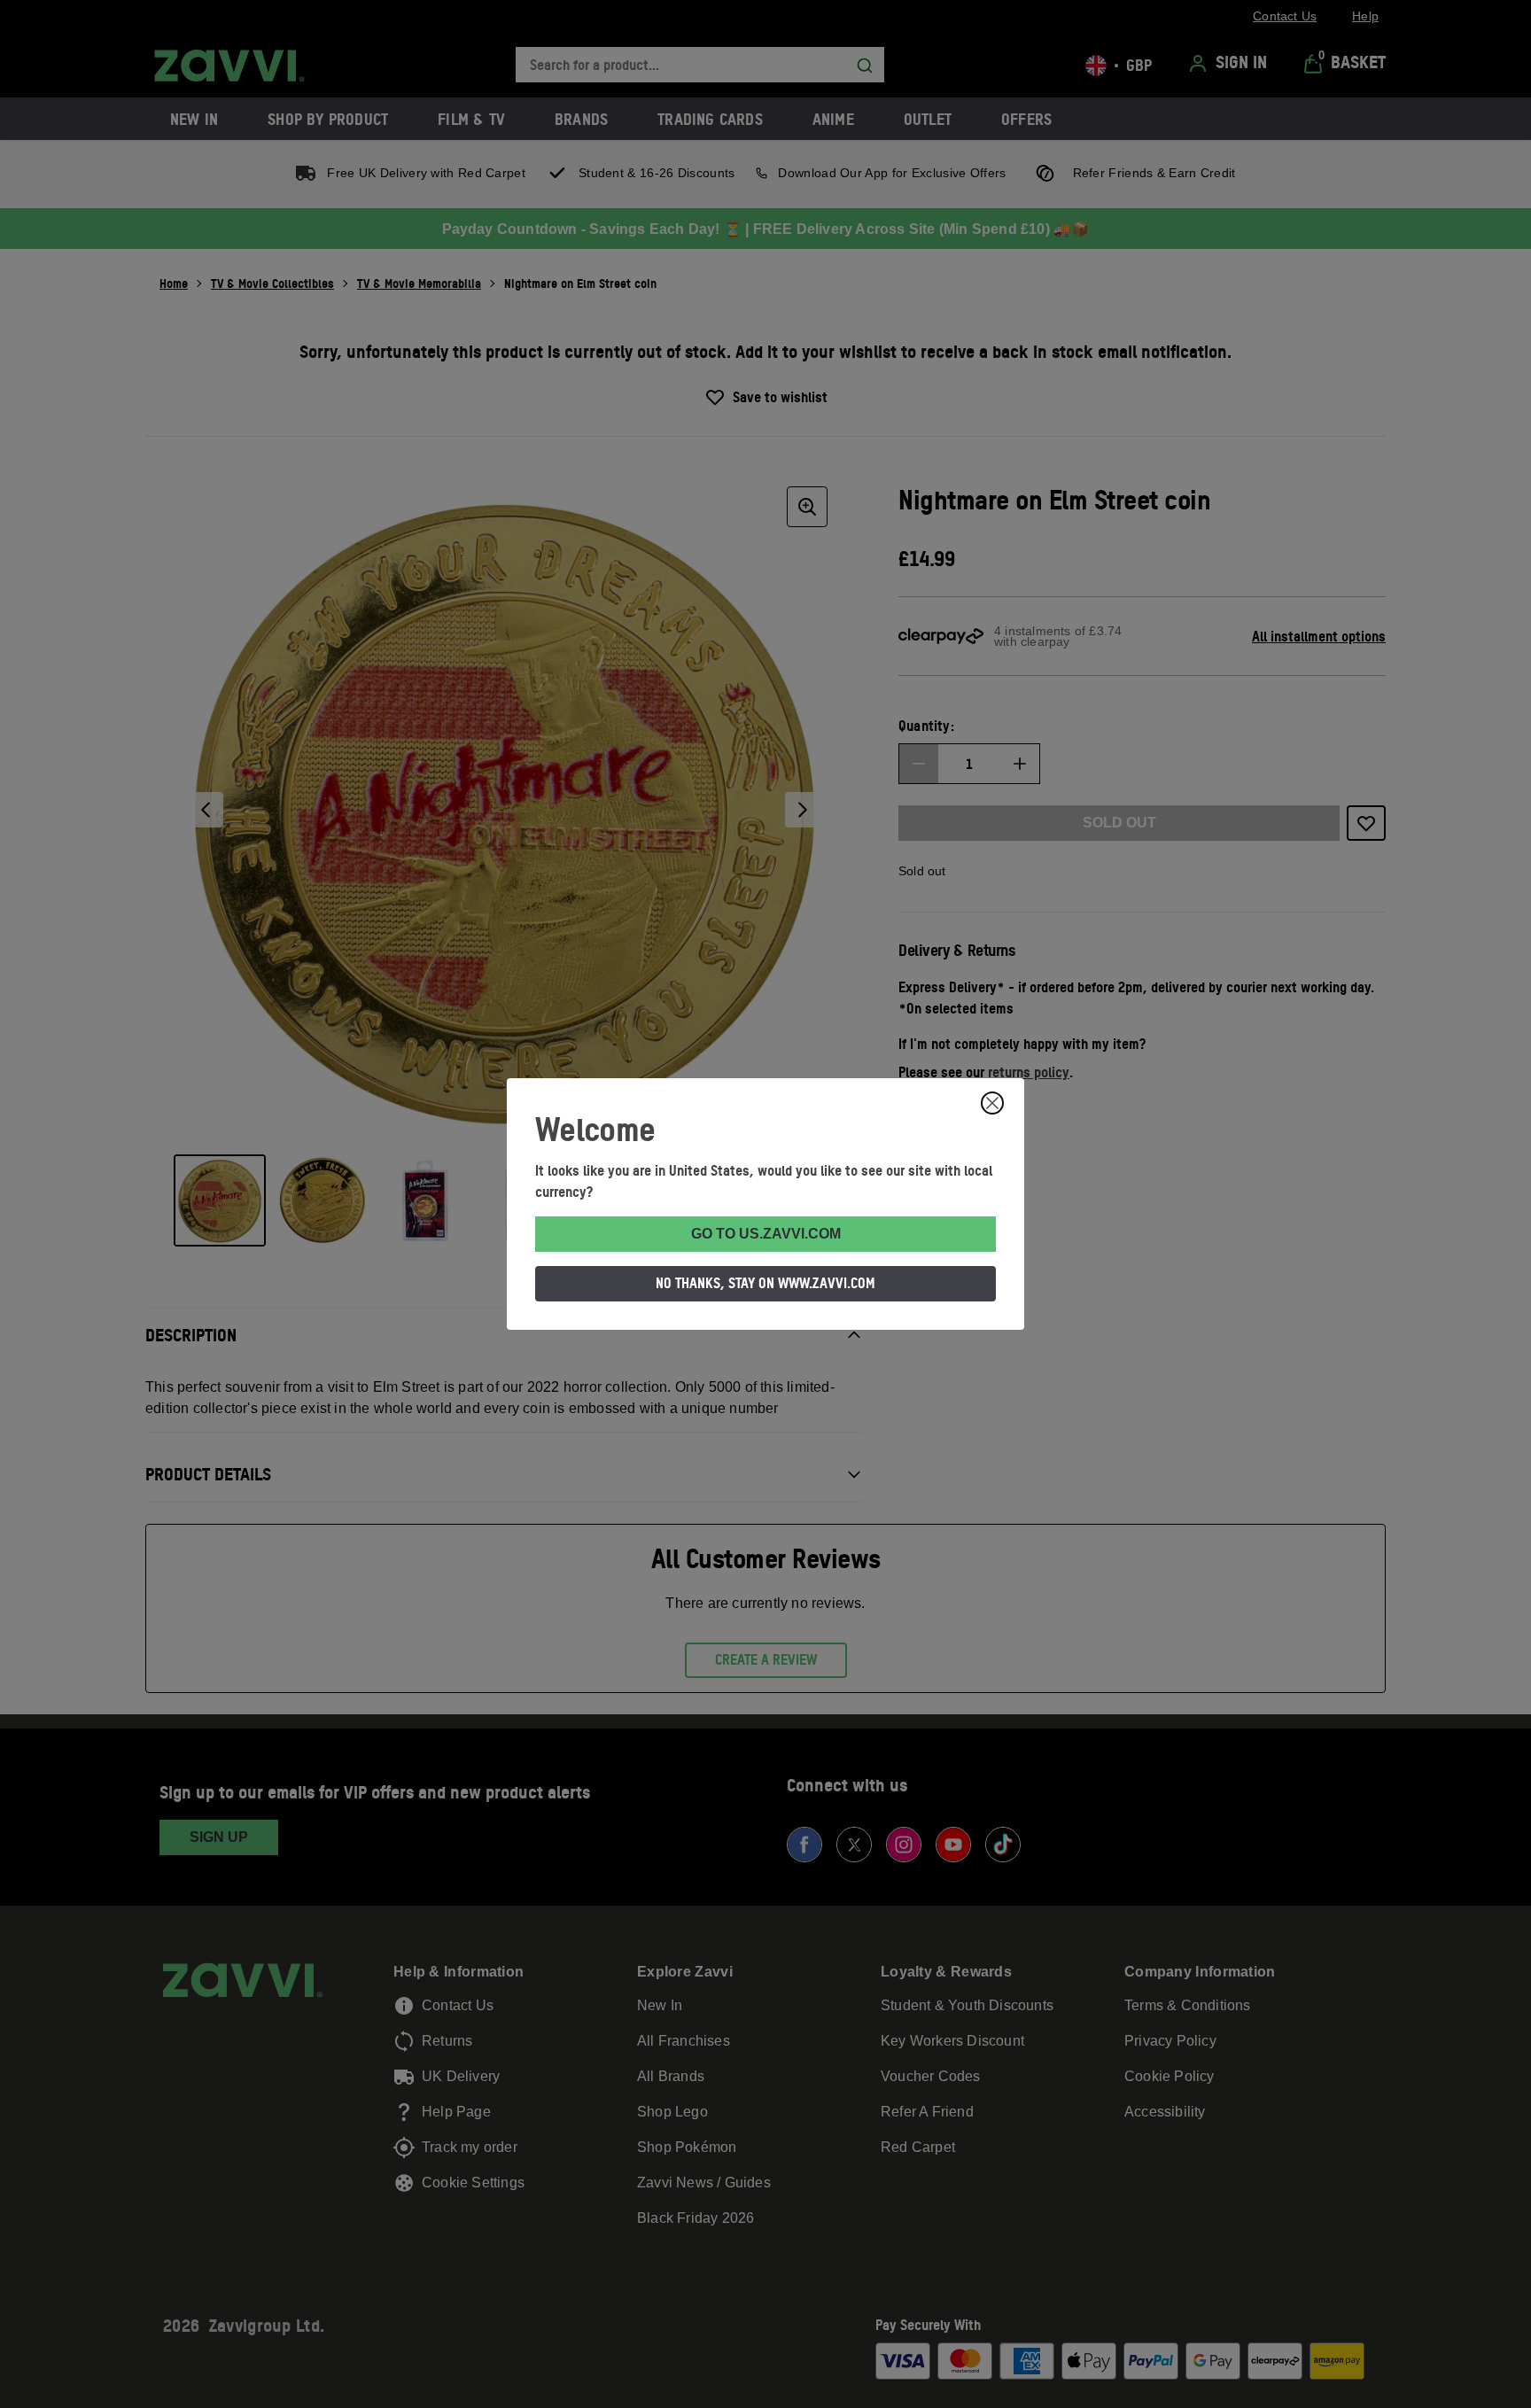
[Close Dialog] (992, 1103)
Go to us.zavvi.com (766, 1234)
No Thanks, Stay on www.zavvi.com (765, 1283)
